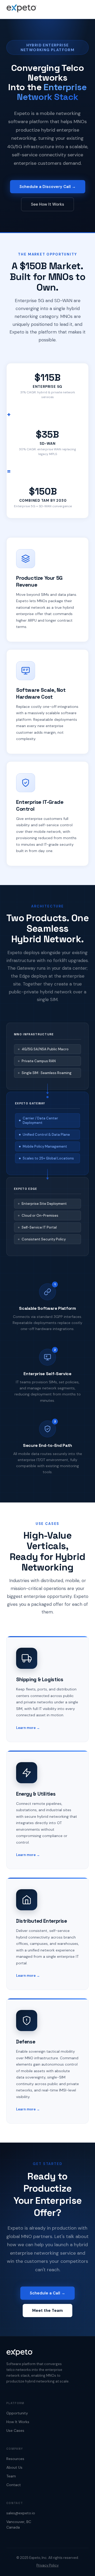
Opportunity (17, 2413)
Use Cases (15, 2430)
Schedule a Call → (47, 2293)
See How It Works (47, 204)
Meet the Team (47, 2311)
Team (11, 2476)
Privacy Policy (47, 2565)
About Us (14, 2467)
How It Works (18, 2422)
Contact (14, 2485)
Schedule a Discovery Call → (48, 187)
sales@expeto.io (21, 2513)
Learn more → (28, 1728)
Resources (15, 2459)
